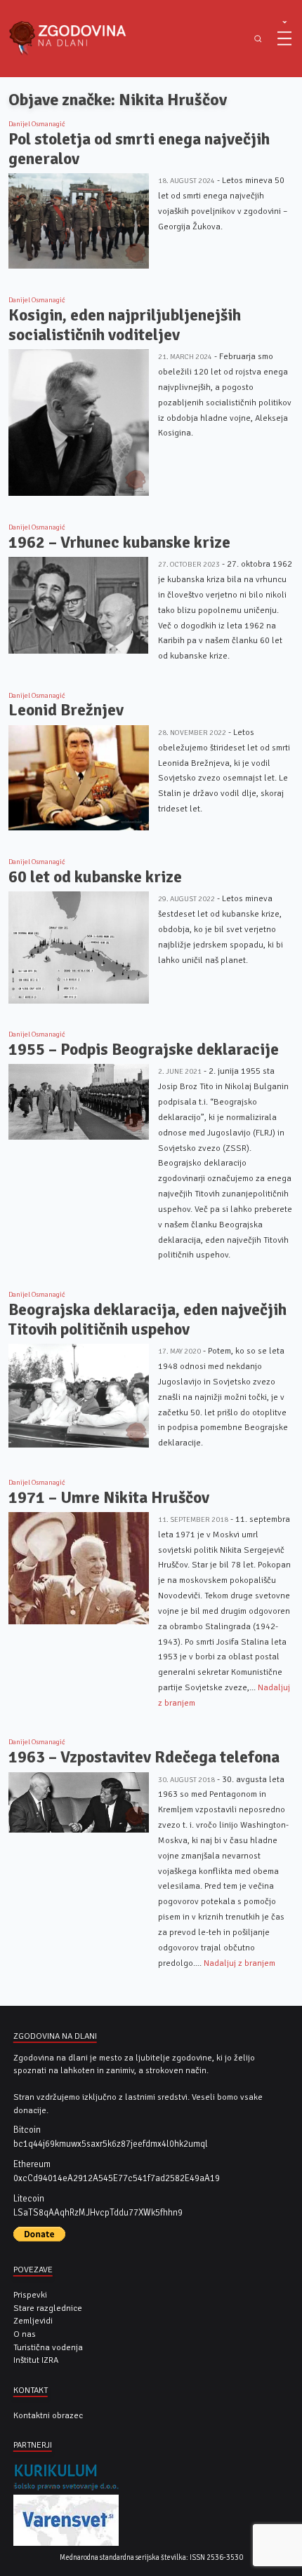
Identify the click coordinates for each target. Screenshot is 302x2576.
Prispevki (30, 2295)
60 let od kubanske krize (95, 877)
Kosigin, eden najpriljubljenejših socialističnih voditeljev (125, 325)
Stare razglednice (48, 2308)
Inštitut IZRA (36, 2360)
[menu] (284, 39)
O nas (25, 2334)
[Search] (258, 39)
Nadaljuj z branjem (239, 1963)
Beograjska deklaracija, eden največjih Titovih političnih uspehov (147, 1320)
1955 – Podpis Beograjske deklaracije (144, 1050)
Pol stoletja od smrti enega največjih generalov (139, 149)
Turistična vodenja (48, 2347)
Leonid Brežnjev (66, 710)
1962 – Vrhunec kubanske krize (119, 542)
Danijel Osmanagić (37, 124)
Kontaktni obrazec (48, 2415)
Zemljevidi (33, 2321)
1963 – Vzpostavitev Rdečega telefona (144, 1757)
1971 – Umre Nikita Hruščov (109, 1498)
